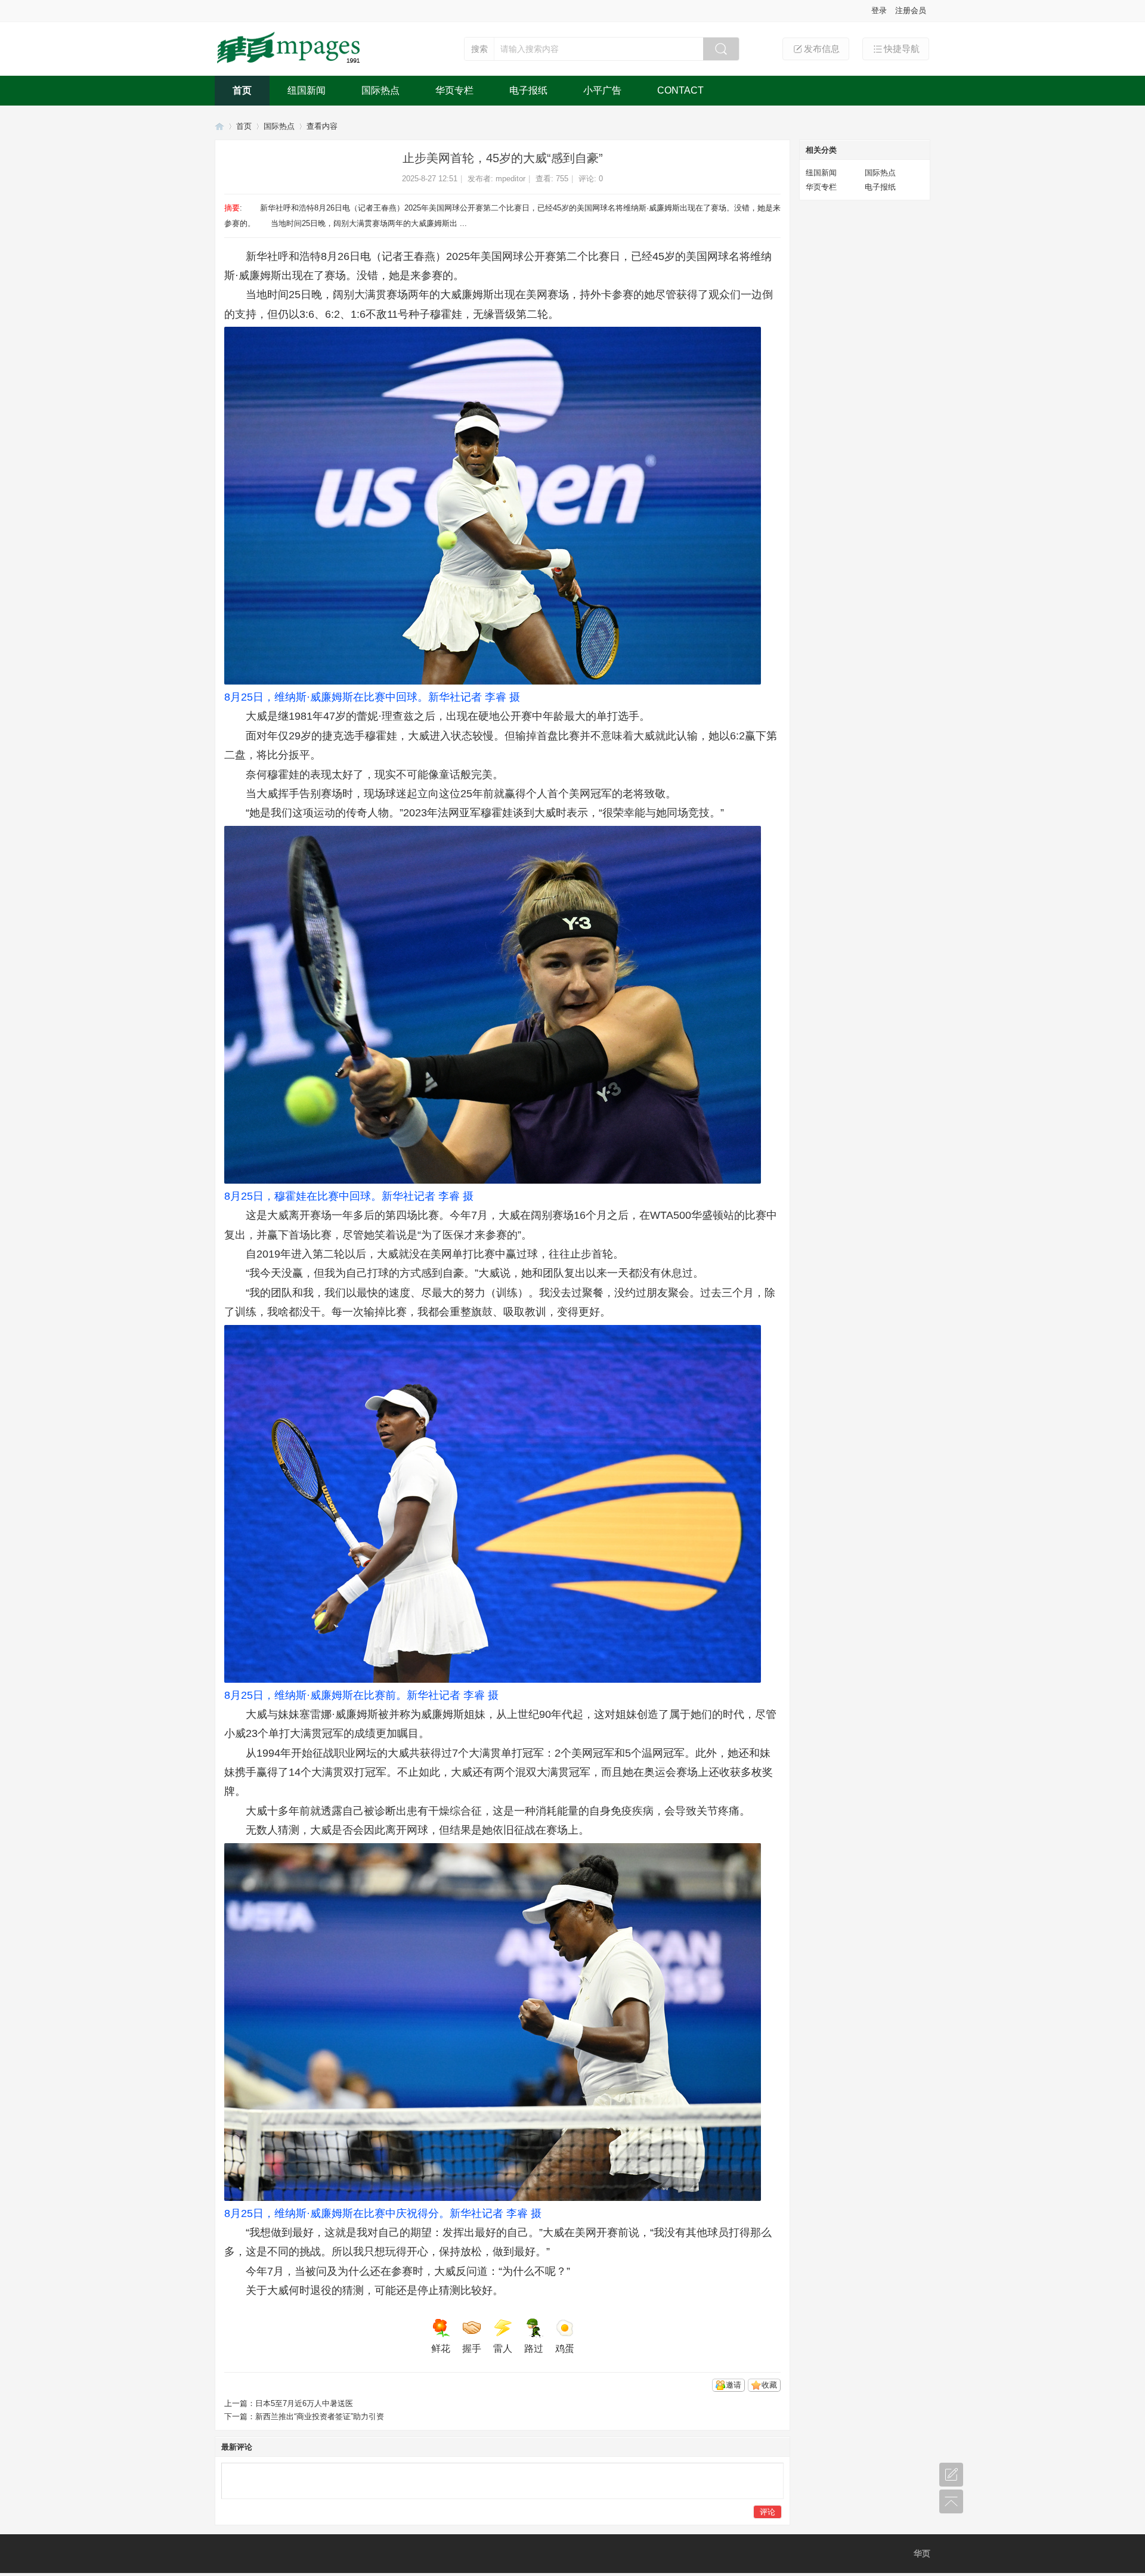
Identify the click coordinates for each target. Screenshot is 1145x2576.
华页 (219, 126)
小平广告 (602, 90)
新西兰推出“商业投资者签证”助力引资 (320, 2416)
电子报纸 (528, 90)
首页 (242, 90)
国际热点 (380, 90)
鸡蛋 (565, 2349)
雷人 (503, 2349)
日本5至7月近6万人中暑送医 (304, 2403)
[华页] (290, 64)
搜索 (479, 49)
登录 (879, 10)
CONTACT (680, 90)
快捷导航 (902, 49)
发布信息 (822, 49)
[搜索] (721, 49)
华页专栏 (454, 90)
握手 (472, 2349)
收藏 (769, 2385)
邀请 (734, 2385)
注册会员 (911, 10)
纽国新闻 (307, 90)
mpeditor (510, 179)
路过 (534, 2349)
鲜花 (441, 2349)
